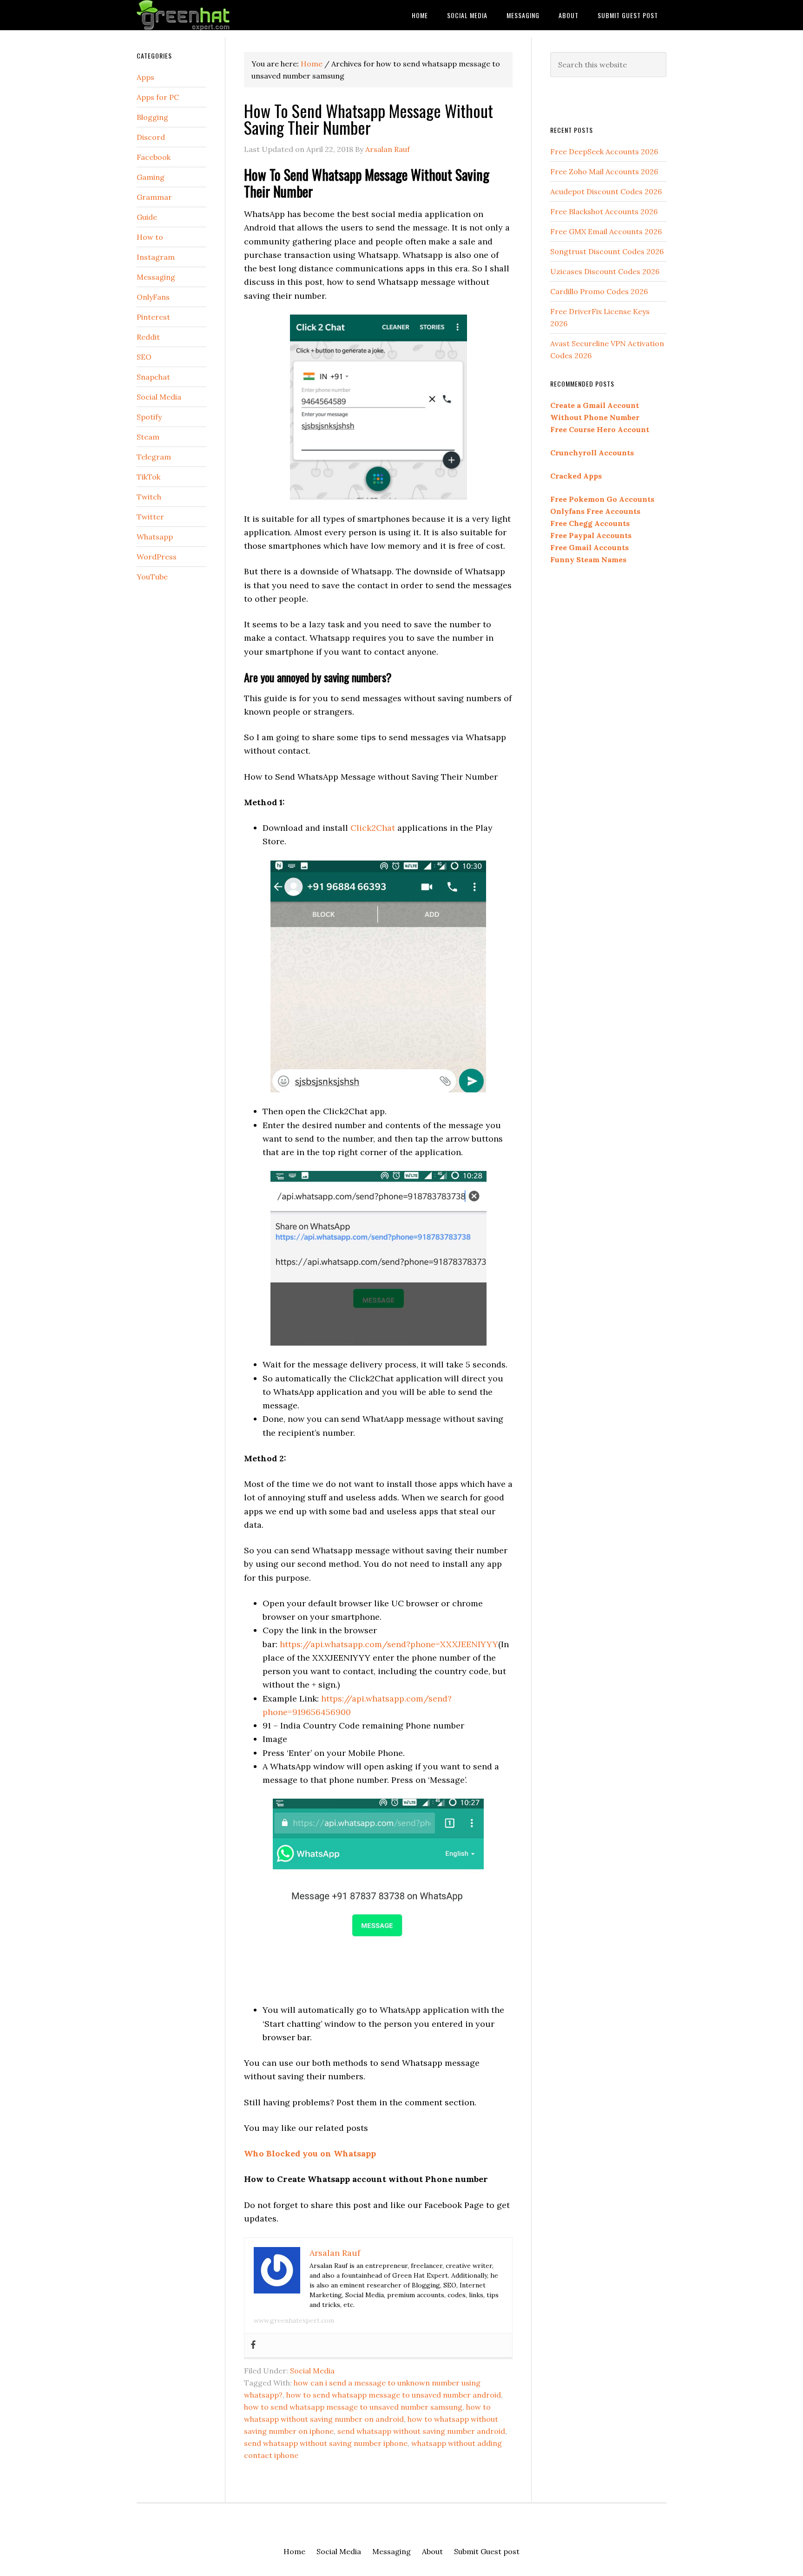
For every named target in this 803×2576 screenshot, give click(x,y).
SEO (144, 357)
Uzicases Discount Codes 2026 (605, 271)
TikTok (148, 477)
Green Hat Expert (211, 15)
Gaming (151, 177)
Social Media (312, 2371)
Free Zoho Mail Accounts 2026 (604, 171)
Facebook (154, 157)
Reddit (148, 337)
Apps (145, 77)
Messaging (156, 277)
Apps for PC (158, 97)
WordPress (157, 557)
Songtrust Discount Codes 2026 (607, 251)
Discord (151, 137)
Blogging (152, 117)
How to (150, 237)
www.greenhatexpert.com (294, 2320)
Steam (148, 437)
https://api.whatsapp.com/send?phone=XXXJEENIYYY (389, 1644)
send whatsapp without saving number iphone (326, 2443)
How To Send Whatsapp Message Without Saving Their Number (369, 119)
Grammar (154, 197)
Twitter (150, 517)
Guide (147, 217)
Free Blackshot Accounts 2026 (604, 211)
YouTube (152, 577)
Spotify (149, 417)
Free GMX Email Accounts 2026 (606, 231)
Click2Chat (373, 828)
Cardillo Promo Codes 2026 (599, 291)
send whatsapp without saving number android (421, 2431)
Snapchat (153, 377)
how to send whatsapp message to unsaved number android (394, 2395)
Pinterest (153, 317)
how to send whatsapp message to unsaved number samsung (353, 2407)
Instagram (156, 257)
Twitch (149, 497)
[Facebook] (253, 2345)
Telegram (154, 457)
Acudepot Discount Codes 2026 (606, 191)
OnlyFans (153, 297)
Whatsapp (155, 537)
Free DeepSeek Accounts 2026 (604, 151)
